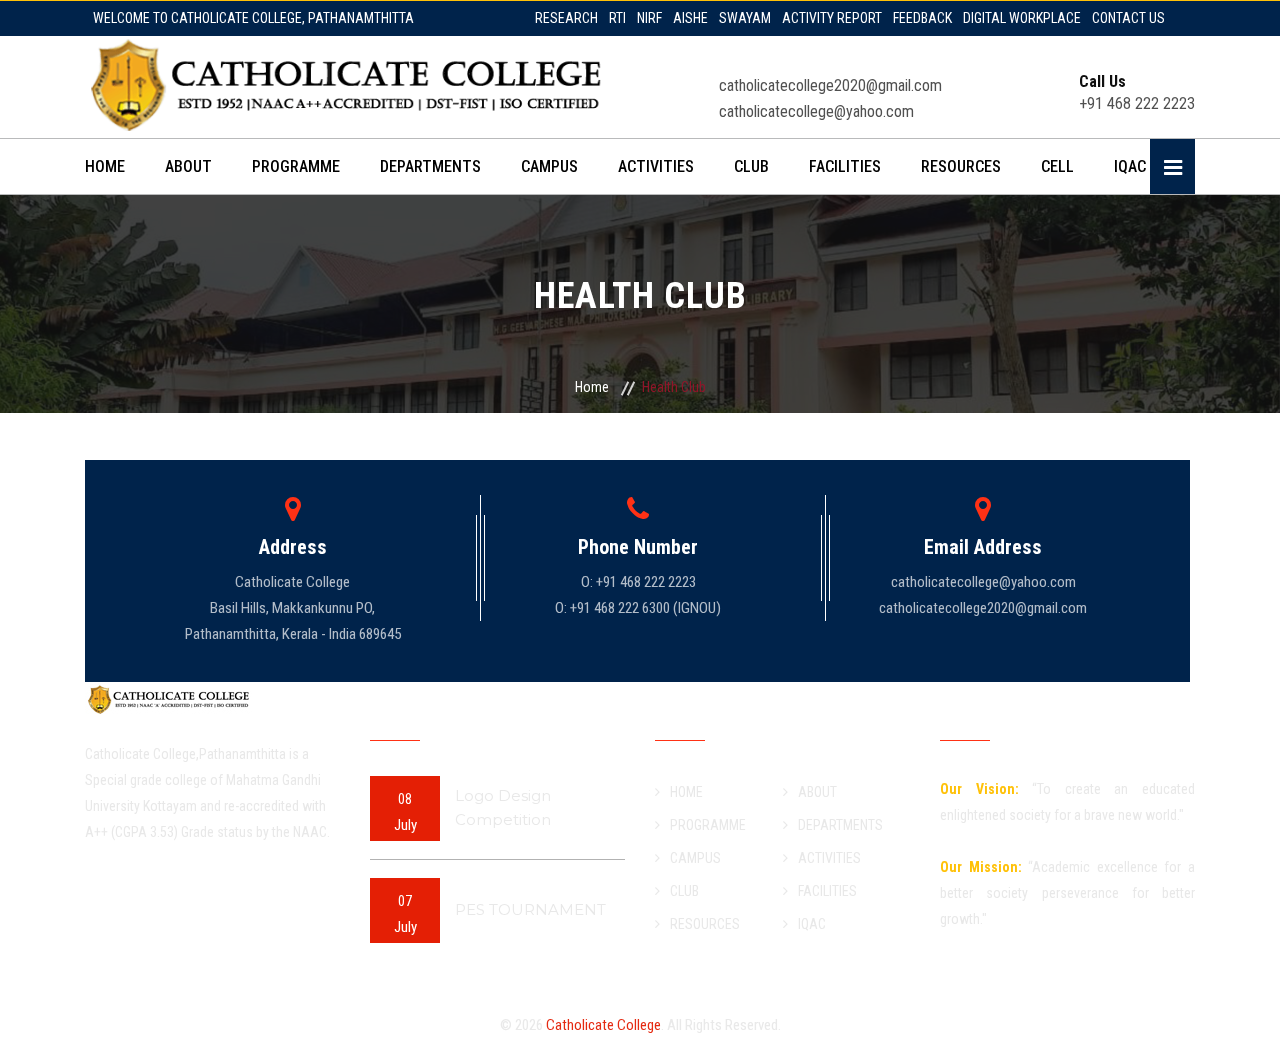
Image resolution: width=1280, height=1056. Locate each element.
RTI (617, 18)
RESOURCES (961, 166)
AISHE (690, 18)
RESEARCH (566, 18)
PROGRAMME (296, 166)
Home (592, 387)
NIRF (649, 18)
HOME (105, 166)
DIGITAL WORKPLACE (1022, 18)
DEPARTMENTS (430, 166)
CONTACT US (1128, 18)
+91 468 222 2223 (1137, 93)
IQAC (1130, 166)
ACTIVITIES (656, 166)
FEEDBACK (922, 18)
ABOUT (188, 166)
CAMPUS (549, 166)
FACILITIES (845, 166)
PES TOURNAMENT (530, 909)
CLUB (751, 166)
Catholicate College (603, 1025)
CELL (1057, 166)
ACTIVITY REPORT (832, 18)
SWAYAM (745, 18)
